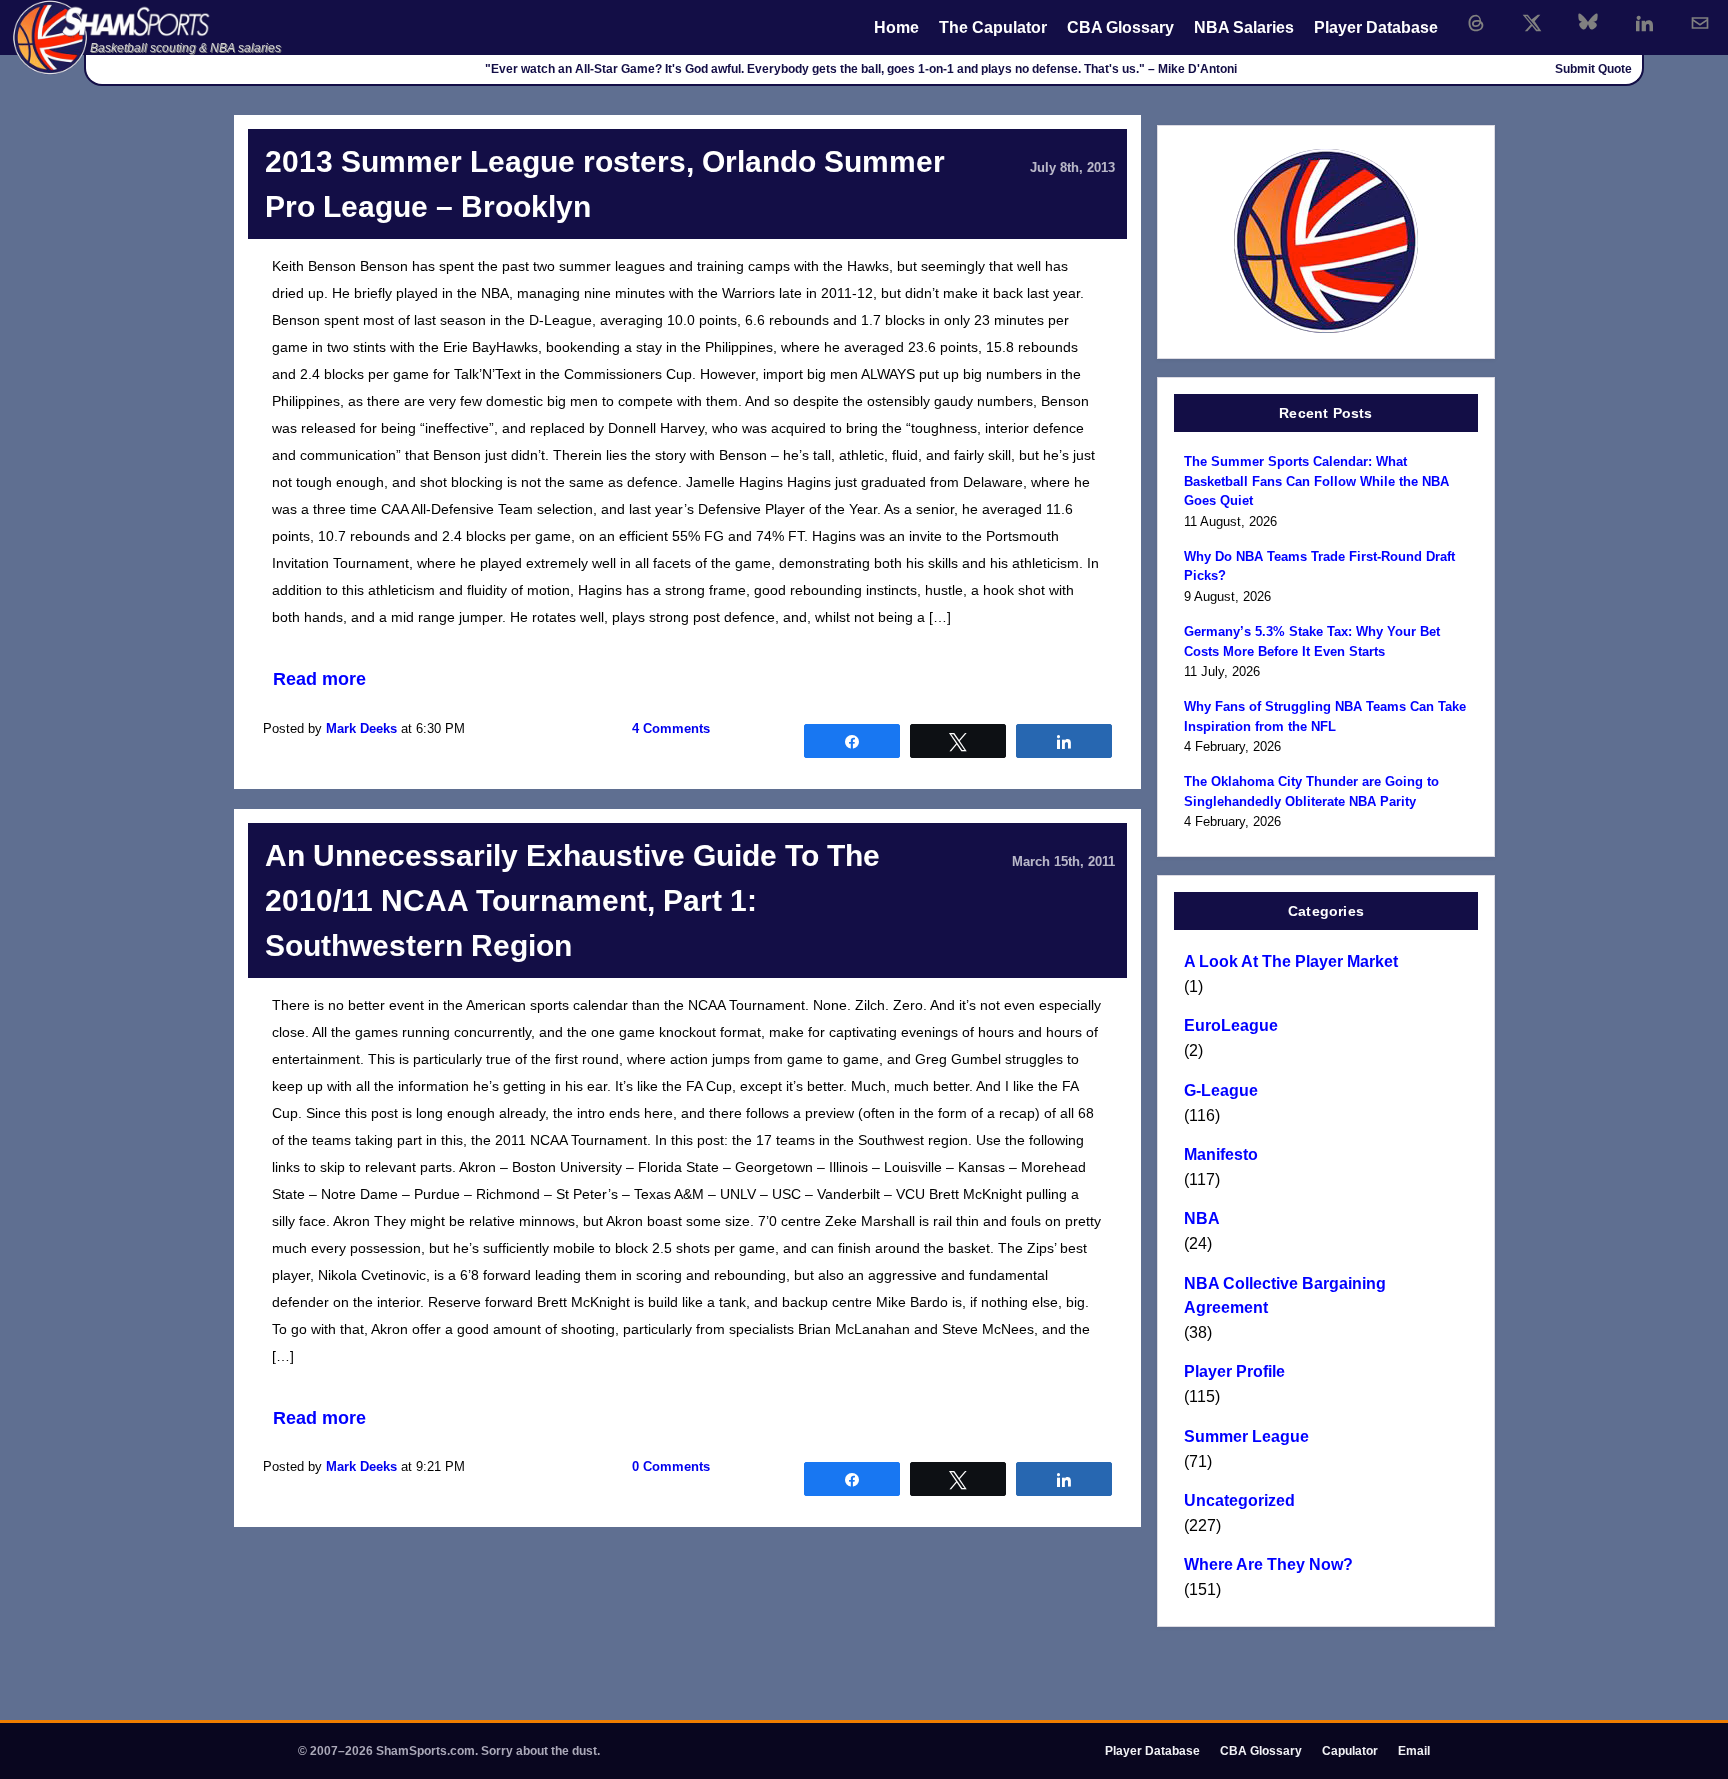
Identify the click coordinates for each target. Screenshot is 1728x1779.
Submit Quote (1593, 69)
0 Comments (671, 1466)
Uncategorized (1239, 1500)
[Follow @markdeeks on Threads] (1476, 23)
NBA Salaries (1244, 27)
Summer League (1246, 1436)
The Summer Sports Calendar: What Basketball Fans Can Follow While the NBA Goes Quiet (1316, 481)
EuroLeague (1231, 1025)
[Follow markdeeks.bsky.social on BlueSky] (1588, 23)
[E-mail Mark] (1700, 23)
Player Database (1376, 27)
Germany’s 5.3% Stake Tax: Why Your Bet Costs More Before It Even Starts (1312, 641)
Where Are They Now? (1268, 1564)
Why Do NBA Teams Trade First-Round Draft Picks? (1319, 566)
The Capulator (993, 27)
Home (896, 27)
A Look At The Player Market (1291, 961)
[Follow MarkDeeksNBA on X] (1532, 23)
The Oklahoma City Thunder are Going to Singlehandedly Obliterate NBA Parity (1311, 791)
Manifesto (1221, 1154)
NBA (1202, 1218)
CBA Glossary (1120, 27)
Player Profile (1234, 1371)
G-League (1221, 1090)
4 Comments (671, 728)
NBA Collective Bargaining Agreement (1285, 1295)
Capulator (1350, 1751)
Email (1414, 1751)
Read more (319, 679)
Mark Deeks (361, 728)
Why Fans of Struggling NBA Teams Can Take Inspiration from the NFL (1325, 716)
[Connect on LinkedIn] (1644, 23)
